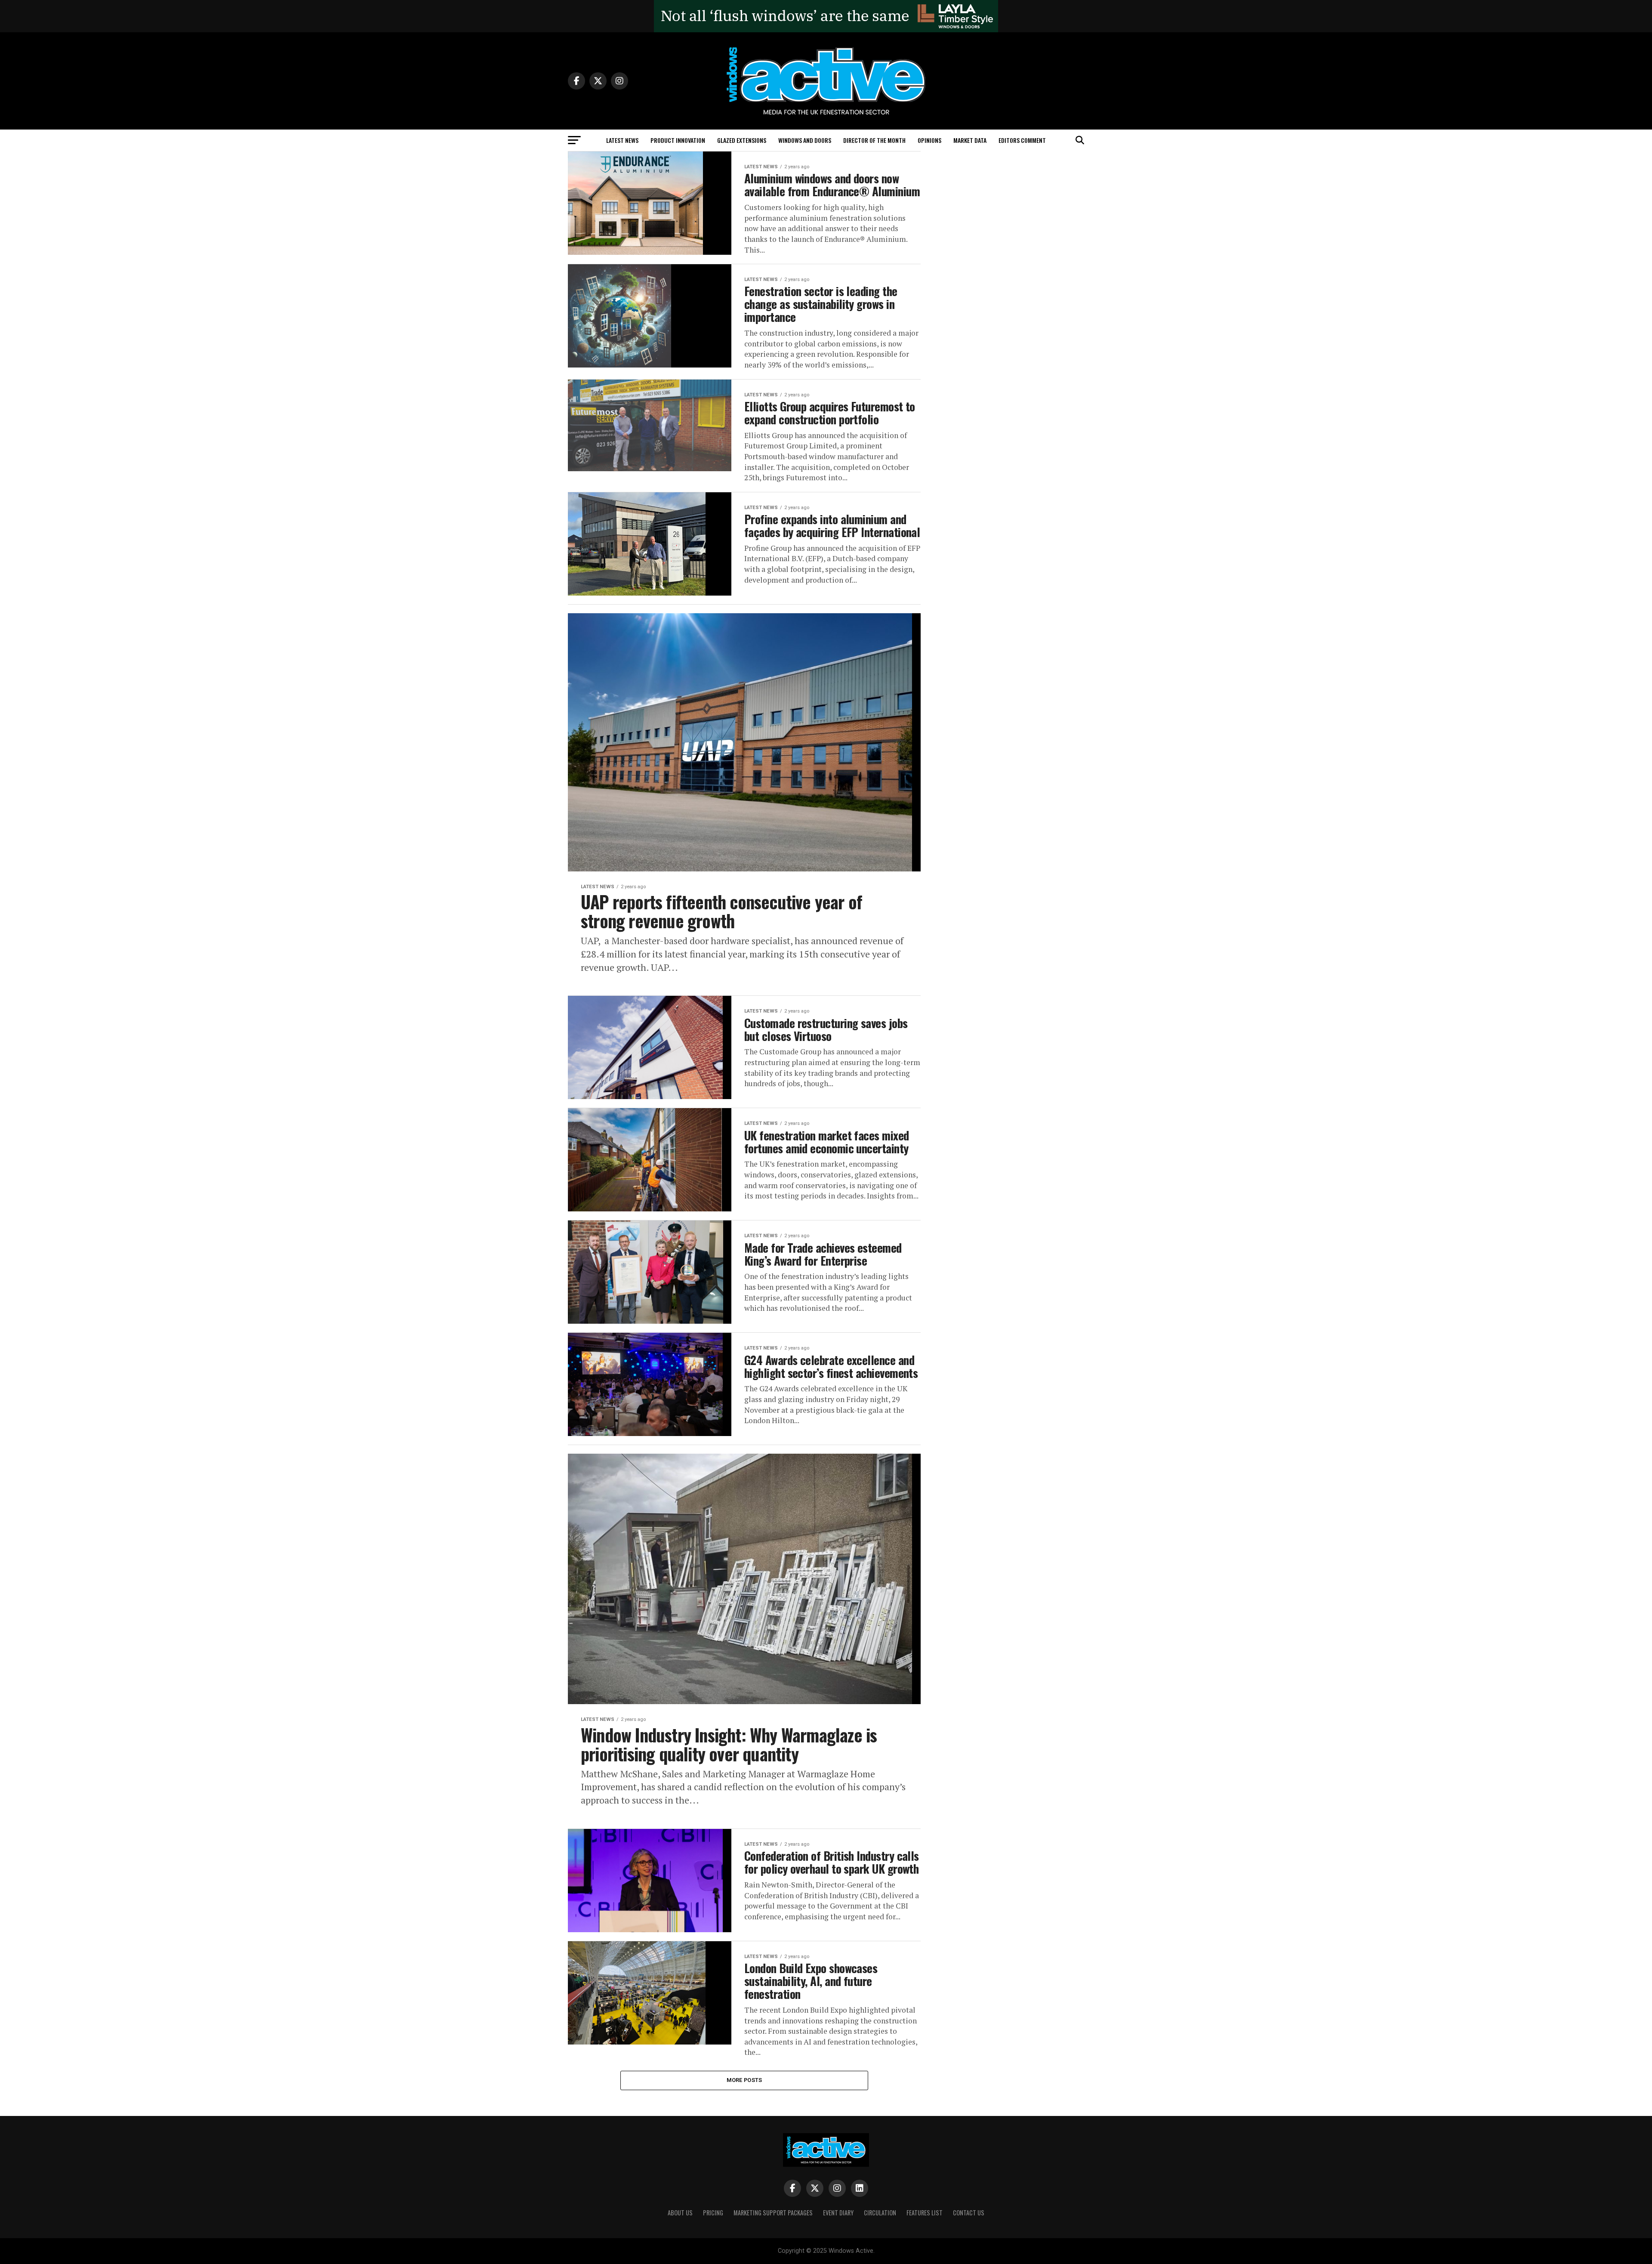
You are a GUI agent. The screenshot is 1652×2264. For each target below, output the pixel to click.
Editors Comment (1022, 140)
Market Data (970, 140)
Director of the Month (874, 140)
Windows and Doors (805, 140)
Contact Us (969, 2213)
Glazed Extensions (742, 140)
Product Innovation (678, 140)
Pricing (713, 2213)
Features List (925, 2213)
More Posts (744, 2080)
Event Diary (838, 2213)
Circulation (880, 2213)
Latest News (622, 140)
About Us (680, 2213)
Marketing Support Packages (773, 2213)
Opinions (929, 140)
